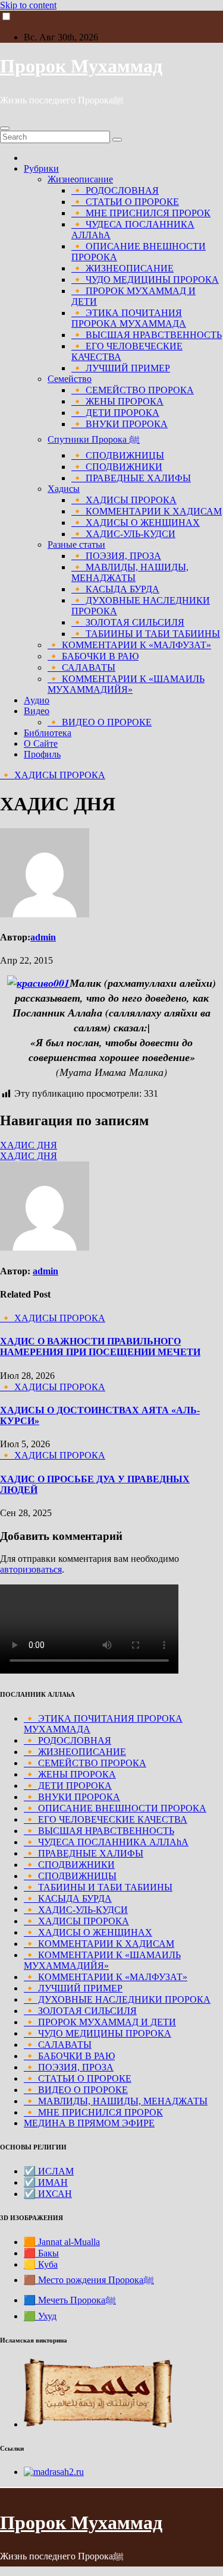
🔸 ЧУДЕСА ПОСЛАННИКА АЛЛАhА (106, 1842)
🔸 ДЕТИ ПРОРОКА (115, 413)
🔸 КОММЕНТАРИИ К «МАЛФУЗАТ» (129, 645)
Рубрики (41, 168)
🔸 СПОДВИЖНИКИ (117, 467)
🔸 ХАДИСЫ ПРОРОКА (124, 500)
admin (43, 937)
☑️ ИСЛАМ (49, 2171)
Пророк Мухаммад (81, 66)
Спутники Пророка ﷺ (94, 439)
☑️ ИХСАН (48, 2194)
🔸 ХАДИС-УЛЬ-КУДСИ (123, 534)
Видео (37, 711)
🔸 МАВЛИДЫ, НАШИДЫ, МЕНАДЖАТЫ (130, 572)
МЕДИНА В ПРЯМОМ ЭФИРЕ (89, 2123)
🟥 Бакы (41, 2253)
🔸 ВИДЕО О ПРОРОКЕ (100, 722)
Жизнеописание (80, 179)
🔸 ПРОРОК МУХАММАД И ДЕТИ (100, 2022)
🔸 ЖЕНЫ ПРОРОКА (117, 401)
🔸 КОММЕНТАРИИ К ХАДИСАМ (147, 511)
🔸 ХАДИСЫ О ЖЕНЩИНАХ (136, 523)
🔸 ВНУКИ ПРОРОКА (120, 424)
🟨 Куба (41, 2264)
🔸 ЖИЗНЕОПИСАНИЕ (123, 268)
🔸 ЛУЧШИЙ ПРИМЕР (121, 368)
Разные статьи (76, 544)
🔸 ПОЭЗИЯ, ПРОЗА (116, 556)
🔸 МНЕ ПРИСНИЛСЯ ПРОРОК (141, 213)
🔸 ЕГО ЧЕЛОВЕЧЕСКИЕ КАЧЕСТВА (106, 1819)
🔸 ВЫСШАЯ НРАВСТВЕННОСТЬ (147, 335)
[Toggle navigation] (5, 128)
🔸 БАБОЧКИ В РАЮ (93, 656)
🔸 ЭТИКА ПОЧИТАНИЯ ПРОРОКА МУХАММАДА (129, 318)
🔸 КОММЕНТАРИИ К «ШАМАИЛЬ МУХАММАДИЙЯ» (126, 684)
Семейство (70, 379)
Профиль (42, 754)
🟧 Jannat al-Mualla (62, 2242)
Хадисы (64, 489)
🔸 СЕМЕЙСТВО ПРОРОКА (133, 390)
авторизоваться (31, 1569)
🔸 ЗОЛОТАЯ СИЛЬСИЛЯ (128, 622)
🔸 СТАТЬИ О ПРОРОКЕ (125, 202)
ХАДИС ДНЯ (29, 1145)
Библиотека (48, 733)
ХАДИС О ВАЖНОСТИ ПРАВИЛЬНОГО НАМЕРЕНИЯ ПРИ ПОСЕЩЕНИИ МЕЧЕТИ (100, 1347)
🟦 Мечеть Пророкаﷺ (70, 2300)
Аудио (37, 700)
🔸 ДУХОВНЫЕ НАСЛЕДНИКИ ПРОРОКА (117, 1999)
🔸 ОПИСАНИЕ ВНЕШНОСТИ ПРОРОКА (115, 1808)
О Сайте (41, 744)
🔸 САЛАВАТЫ (81, 667)
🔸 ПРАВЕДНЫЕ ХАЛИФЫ (131, 478)
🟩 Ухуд (40, 2316)
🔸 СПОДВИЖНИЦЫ (118, 455)
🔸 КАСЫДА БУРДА (115, 589)
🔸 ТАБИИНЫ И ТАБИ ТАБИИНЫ (146, 634)
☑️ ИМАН (46, 2182)
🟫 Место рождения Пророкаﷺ (89, 2280)
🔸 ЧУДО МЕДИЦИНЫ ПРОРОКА (145, 280)
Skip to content (28, 5)
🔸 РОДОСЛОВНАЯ (115, 190)
